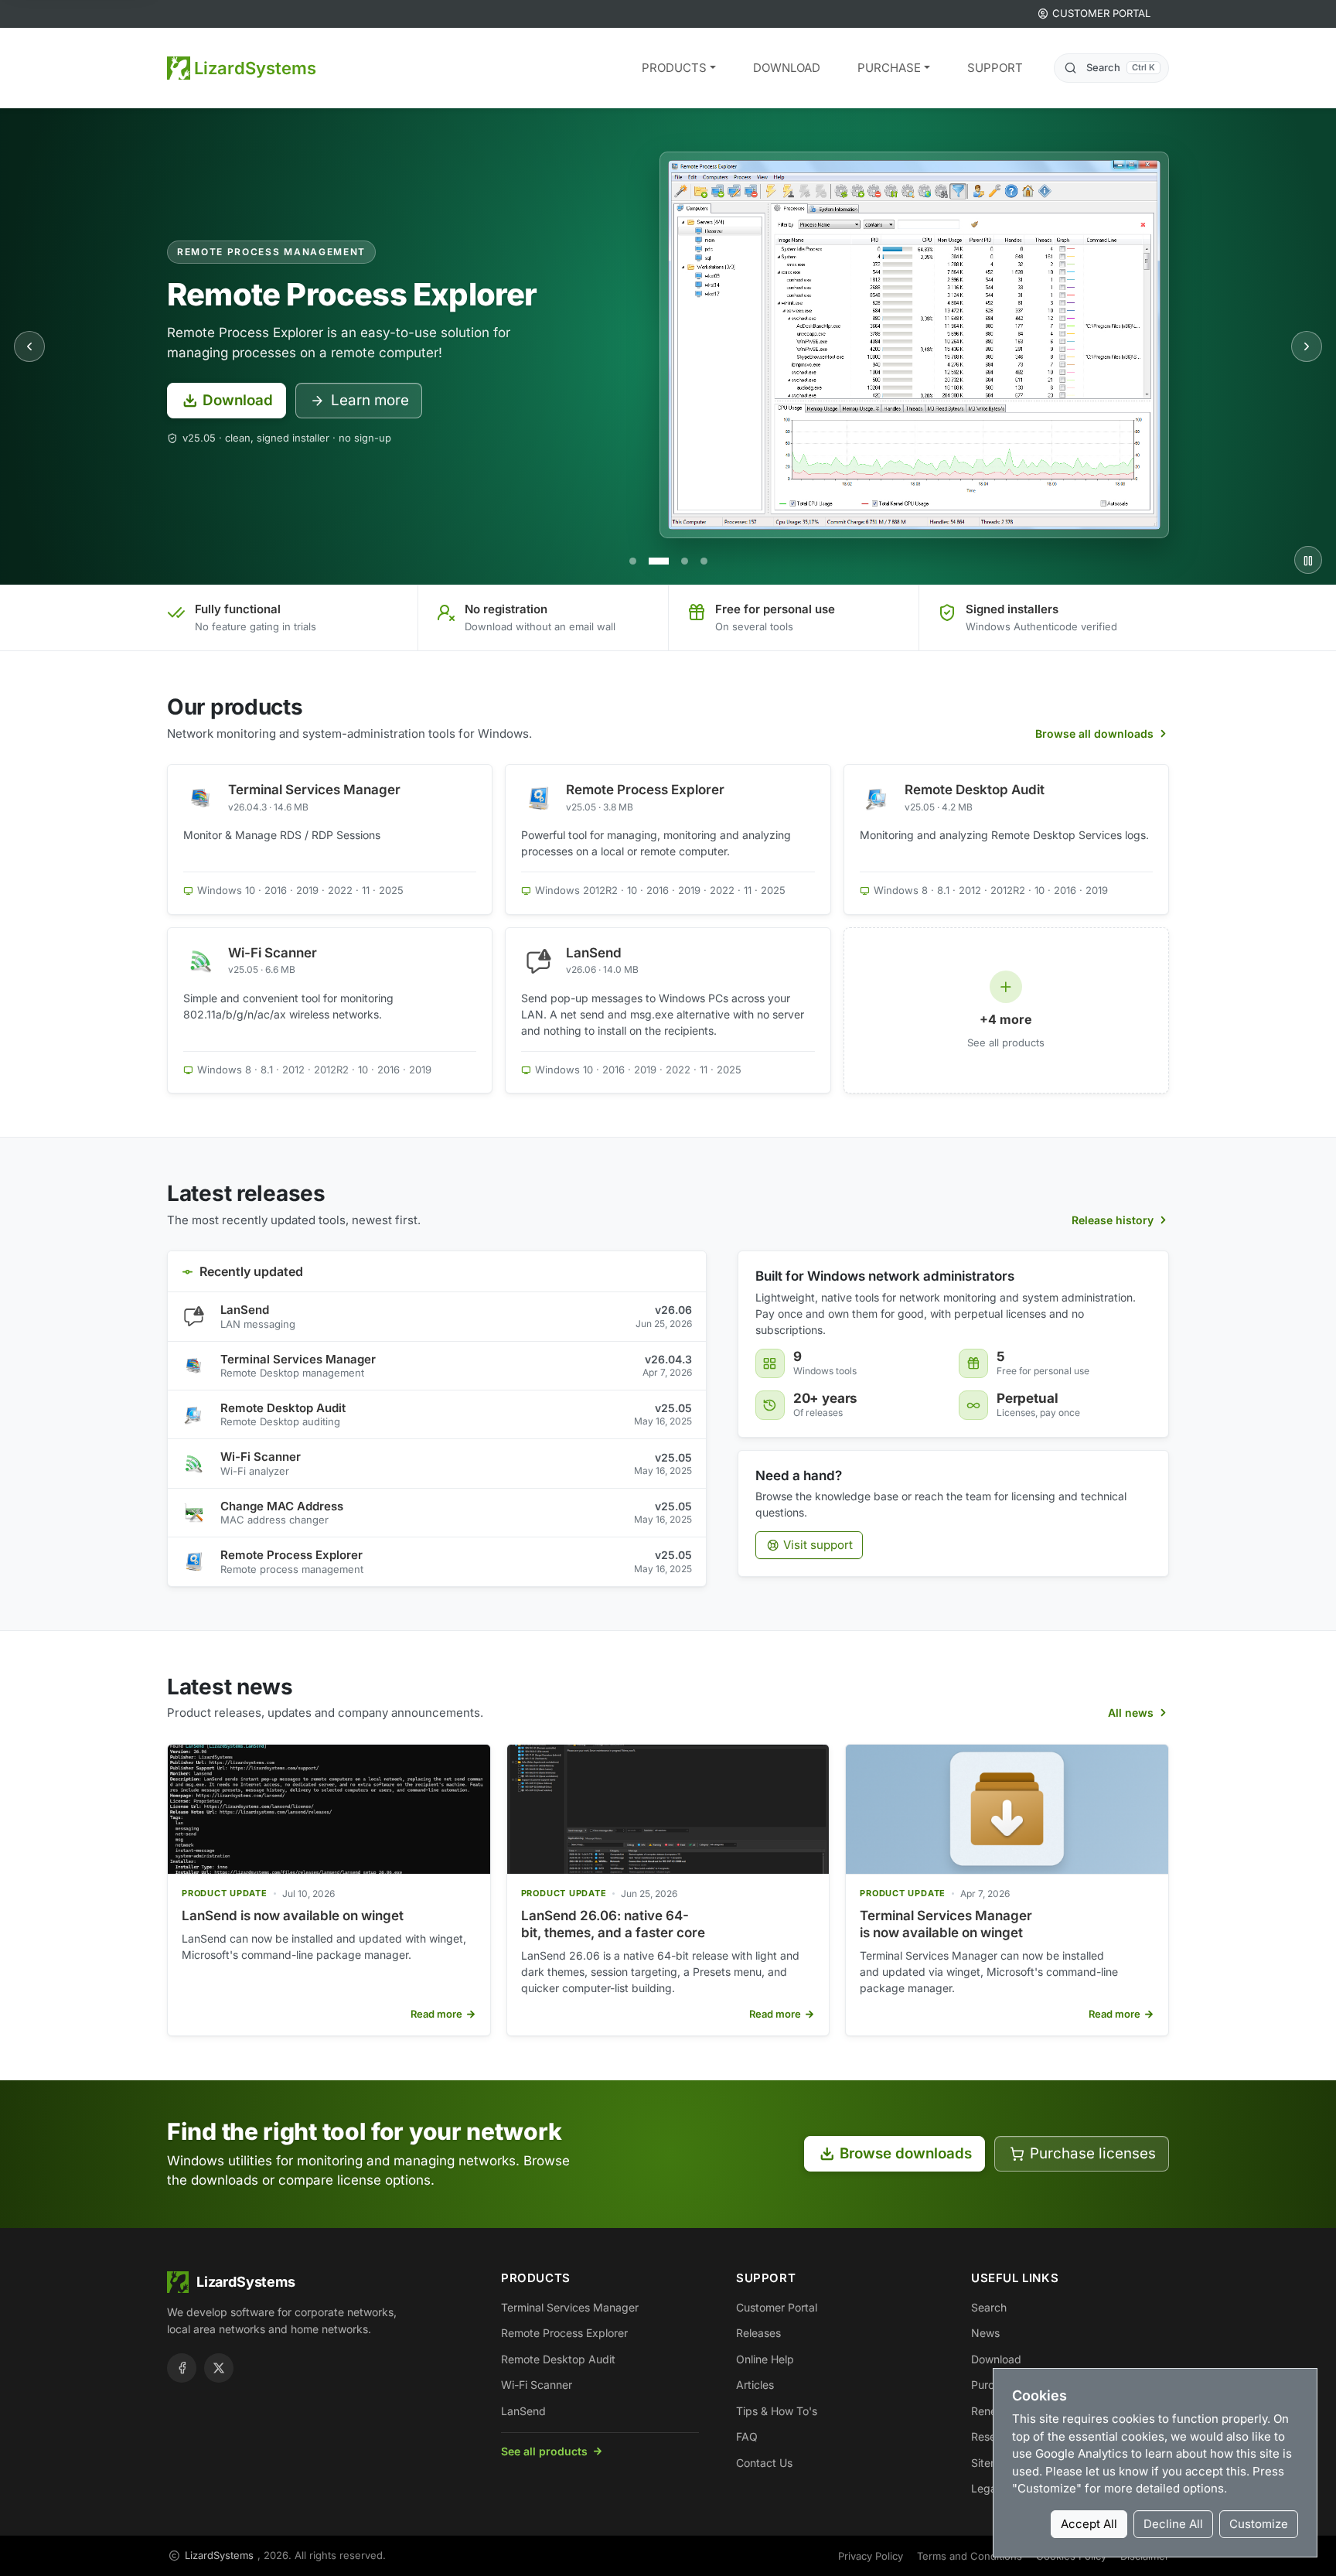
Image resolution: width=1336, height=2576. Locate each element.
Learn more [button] (370, 400)
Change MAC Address (282, 1506)
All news (1131, 1713)
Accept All (1089, 2524)
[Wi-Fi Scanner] (704, 561)
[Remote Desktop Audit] (685, 561)
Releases (758, 2333)
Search (989, 2307)
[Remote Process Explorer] (659, 561)
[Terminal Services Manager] (633, 561)
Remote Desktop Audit (283, 1408)
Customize (1259, 2524)
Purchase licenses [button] (1093, 2153)
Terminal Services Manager (298, 1359)
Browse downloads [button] (906, 2153)
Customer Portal (777, 2307)
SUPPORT (995, 68)
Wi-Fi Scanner (261, 1457)
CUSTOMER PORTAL (1101, 13)
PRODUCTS (674, 68)
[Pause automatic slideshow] (1308, 560)
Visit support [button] (818, 1545)
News (985, 2333)
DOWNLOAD (787, 68)
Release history (1113, 1220)
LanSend (245, 1310)
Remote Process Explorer (291, 1555)
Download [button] (238, 400)
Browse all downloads (1094, 734)
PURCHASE (889, 68)
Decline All (1173, 2524)
